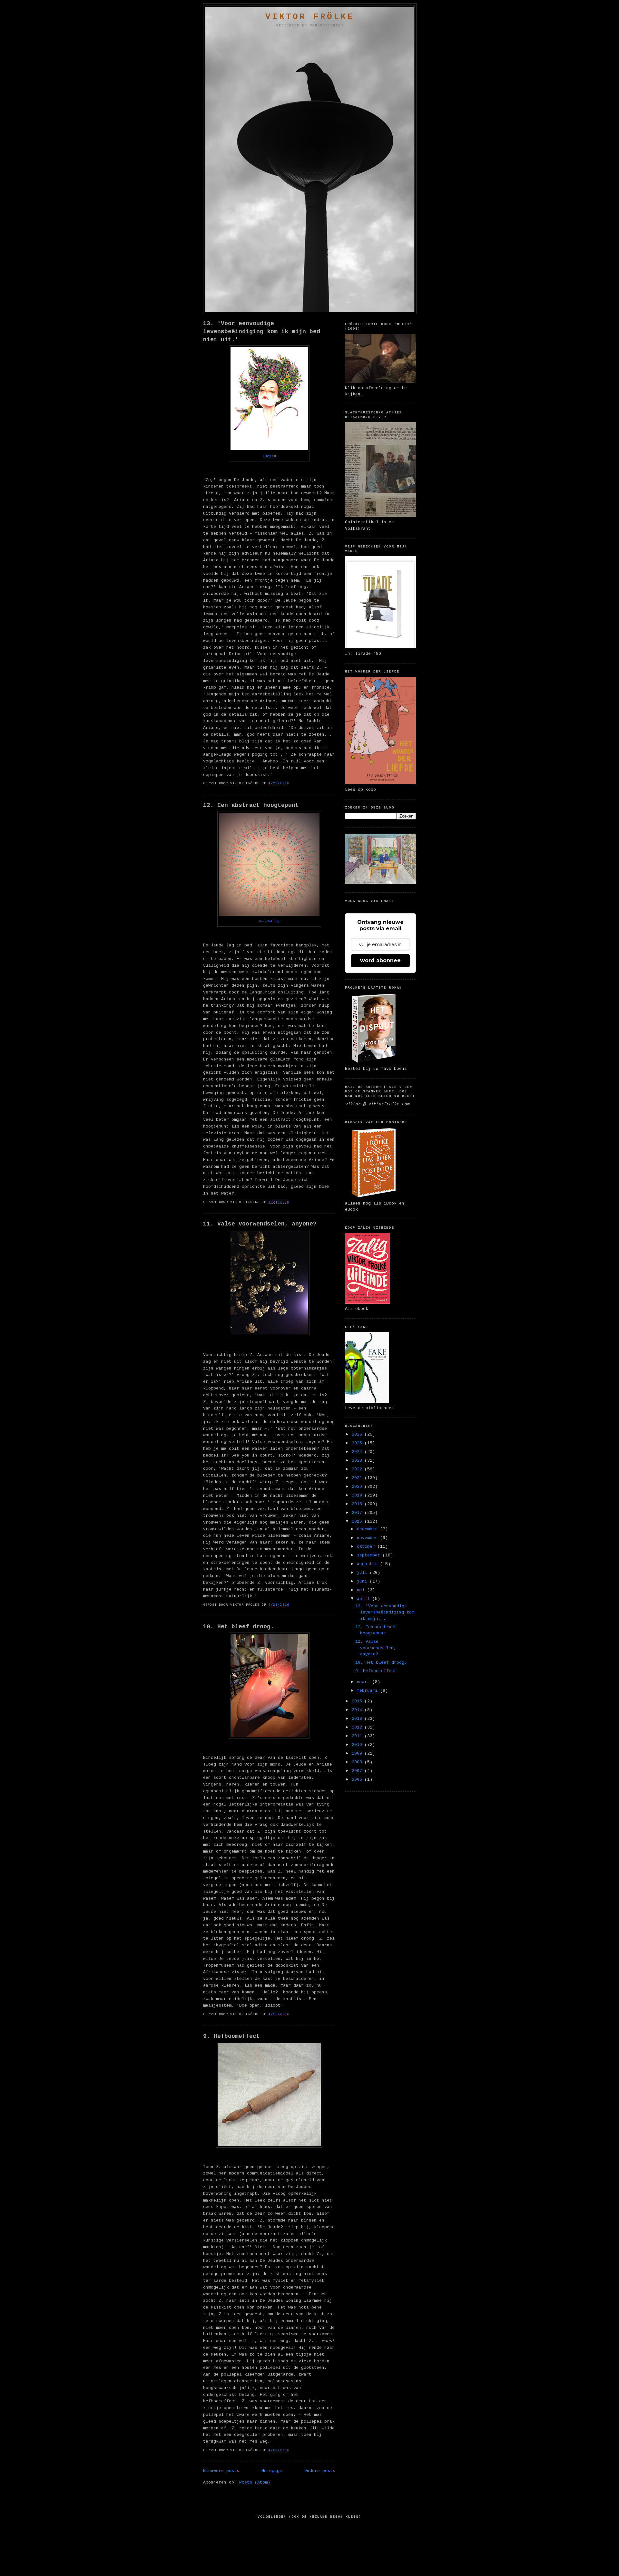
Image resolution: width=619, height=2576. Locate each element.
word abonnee (380, 960)
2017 (358, 1513)
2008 (358, 1762)
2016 (358, 1521)
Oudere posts (320, 2471)
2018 (358, 1504)
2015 (358, 1701)
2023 (358, 1461)
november (368, 1538)
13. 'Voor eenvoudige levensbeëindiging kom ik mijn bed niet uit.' (262, 332)
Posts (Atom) (255, 2482)
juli (363, 1573)
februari (368, 1691)
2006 (358, 1780)
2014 (358, 1710)
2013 (358, 1719)
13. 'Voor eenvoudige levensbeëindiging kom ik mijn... (385, 1612)
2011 (358, 1736)
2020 (358, 1487)
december (368, 1529)
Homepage (272, 2471)
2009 (358, 1753)
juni (363, 1581)
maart (365, 1682)
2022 (358, 1469)
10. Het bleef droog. (239, 1627)
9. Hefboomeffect (231, 2036)
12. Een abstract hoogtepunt (251, 805)
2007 (358, 1771)
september (370, 1555)
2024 (358, 1452)
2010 (358, 1745)
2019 (358, 1495)
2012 (358, 1727)
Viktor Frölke (310, 17)
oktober (367, 1547)
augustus (368, 1564)
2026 (358, 1434)
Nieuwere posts (221, 2471)
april (365, 1599)
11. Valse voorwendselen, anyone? (260, 1224)
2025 (358, 1443)
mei (362, 1590)
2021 (358, 1478)
